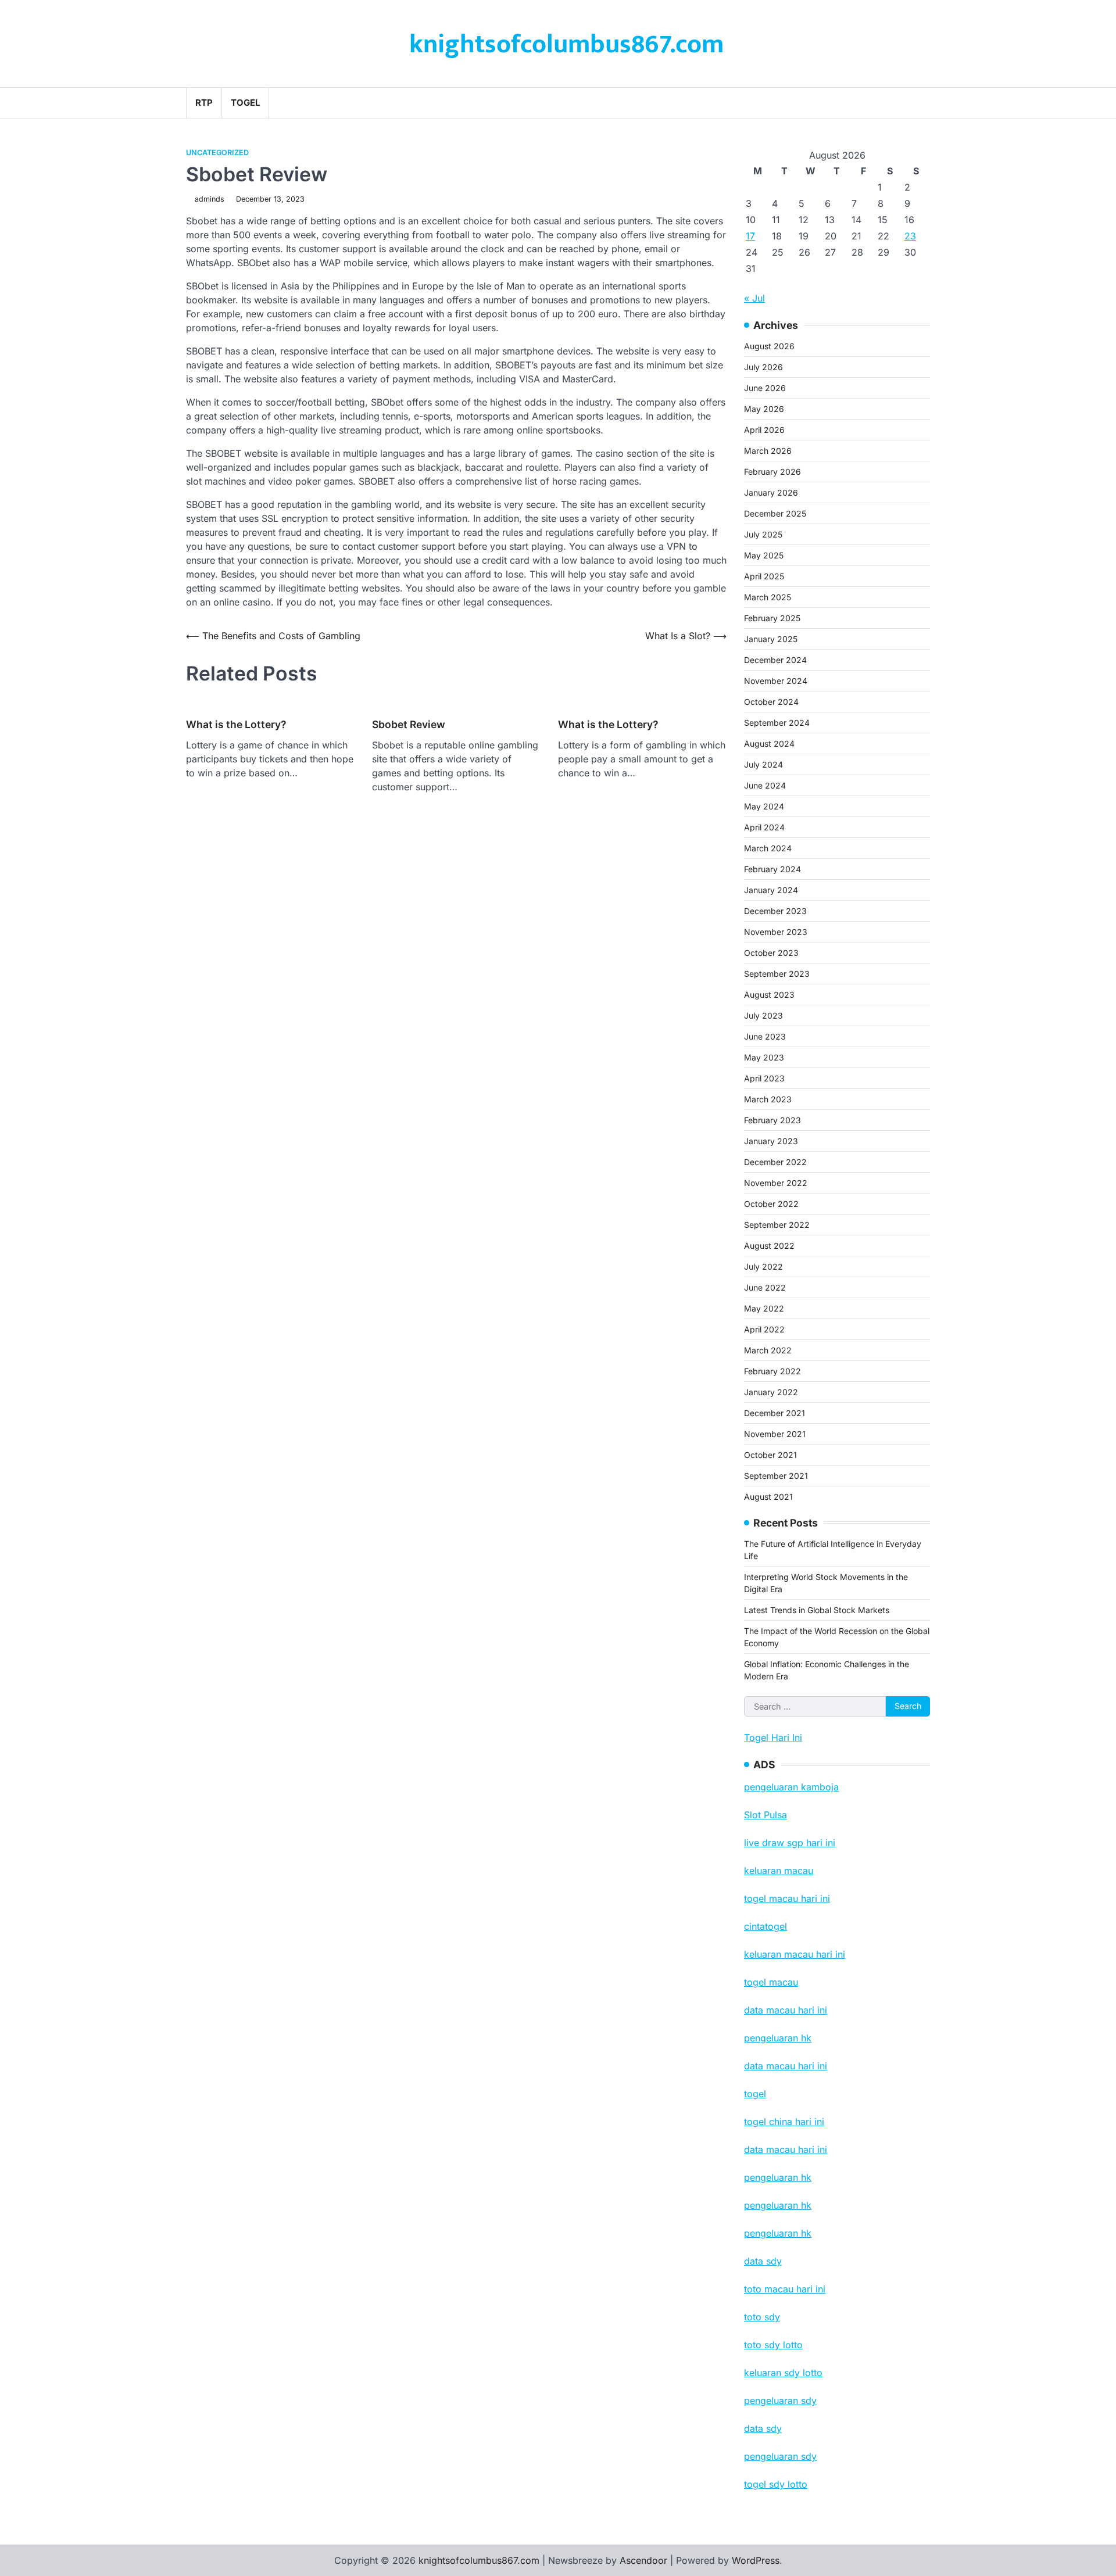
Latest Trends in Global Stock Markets (817, 1610)
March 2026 (768, 451)
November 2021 (775, 1434)
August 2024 (769, 744)
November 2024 (776, 681)
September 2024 (777, 723)
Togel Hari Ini (773, 1737)
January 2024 (771, 890)
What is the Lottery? (236, 724)
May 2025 (764, 555)
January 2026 (771, 492)
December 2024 (775, 660)
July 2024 (763, 764)
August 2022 (769, 1246)
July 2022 (763, 1266)
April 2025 (764, 576)
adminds (210, 199)
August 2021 (768, 1497)
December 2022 (775, 1162)
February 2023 (772, 1120)
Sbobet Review (409, 724)
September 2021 (776, 1476)
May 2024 (764, 806)
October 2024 (771, 702)
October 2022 (771, 1204)
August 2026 (769, 346)
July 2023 (763, 1015)
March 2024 (768, 848)
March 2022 (768, 1350)
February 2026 (772, 472)
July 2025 (763, 534)
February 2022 (772, 1371)
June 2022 (765, 1287)
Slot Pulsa (766, 1815)
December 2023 (775, 911)
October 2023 (771, 953)
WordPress (756, 2560)
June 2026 (765, 388)
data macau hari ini (786, 2149)
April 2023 (764, 1078)
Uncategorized (217, 153)
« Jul (754, 298)
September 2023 (777, 974)
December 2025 (775, 513)
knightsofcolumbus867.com (566, 44)
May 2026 (764, 409)
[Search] (921, 103)
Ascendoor (643, 2560)
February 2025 (772, 618)
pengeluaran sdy (780, 2456)
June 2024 (765, 785)
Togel (245, 103)
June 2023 (765, 1036)
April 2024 (764, 827)
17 (750, 236)
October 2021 (770, 1455)
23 (910, 236)
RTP (204, 103)
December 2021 (775, 1413)
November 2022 (776, 1183)
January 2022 (771, 1392)
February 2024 (772, 869)
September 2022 (777, 1225)
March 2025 (768, 597)
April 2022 (764, 1329)
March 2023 (768, 1099)
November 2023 (776, 932)
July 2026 (763, 367)
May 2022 (764, 1308)
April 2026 (764, 430)
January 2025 (771, 639)
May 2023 (764, 1057)
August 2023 (769, 995)
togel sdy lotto (776, 2484)
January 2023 (771, 1141)
